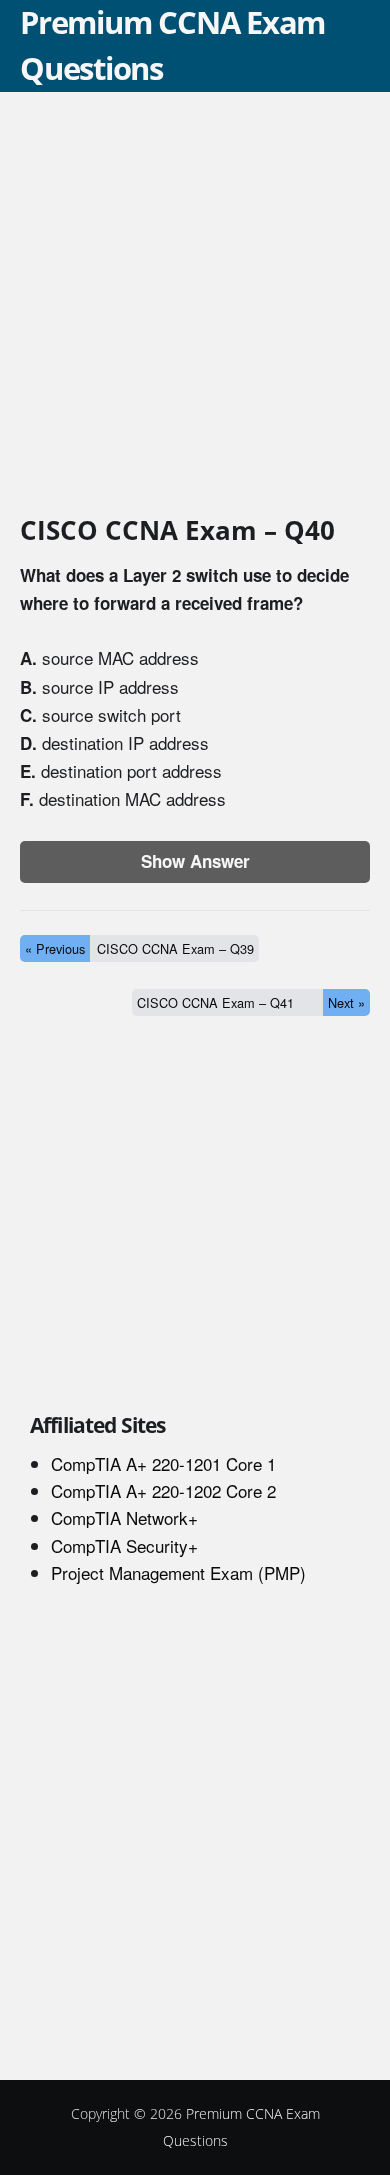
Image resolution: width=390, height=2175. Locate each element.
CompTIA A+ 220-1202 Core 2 (163, 1490)
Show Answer (195, 861)
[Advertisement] (195, 307)
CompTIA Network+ (124, 1517)
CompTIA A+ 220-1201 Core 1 (163, 1463)
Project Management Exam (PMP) (178, 1572)
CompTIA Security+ (124, 1545)
